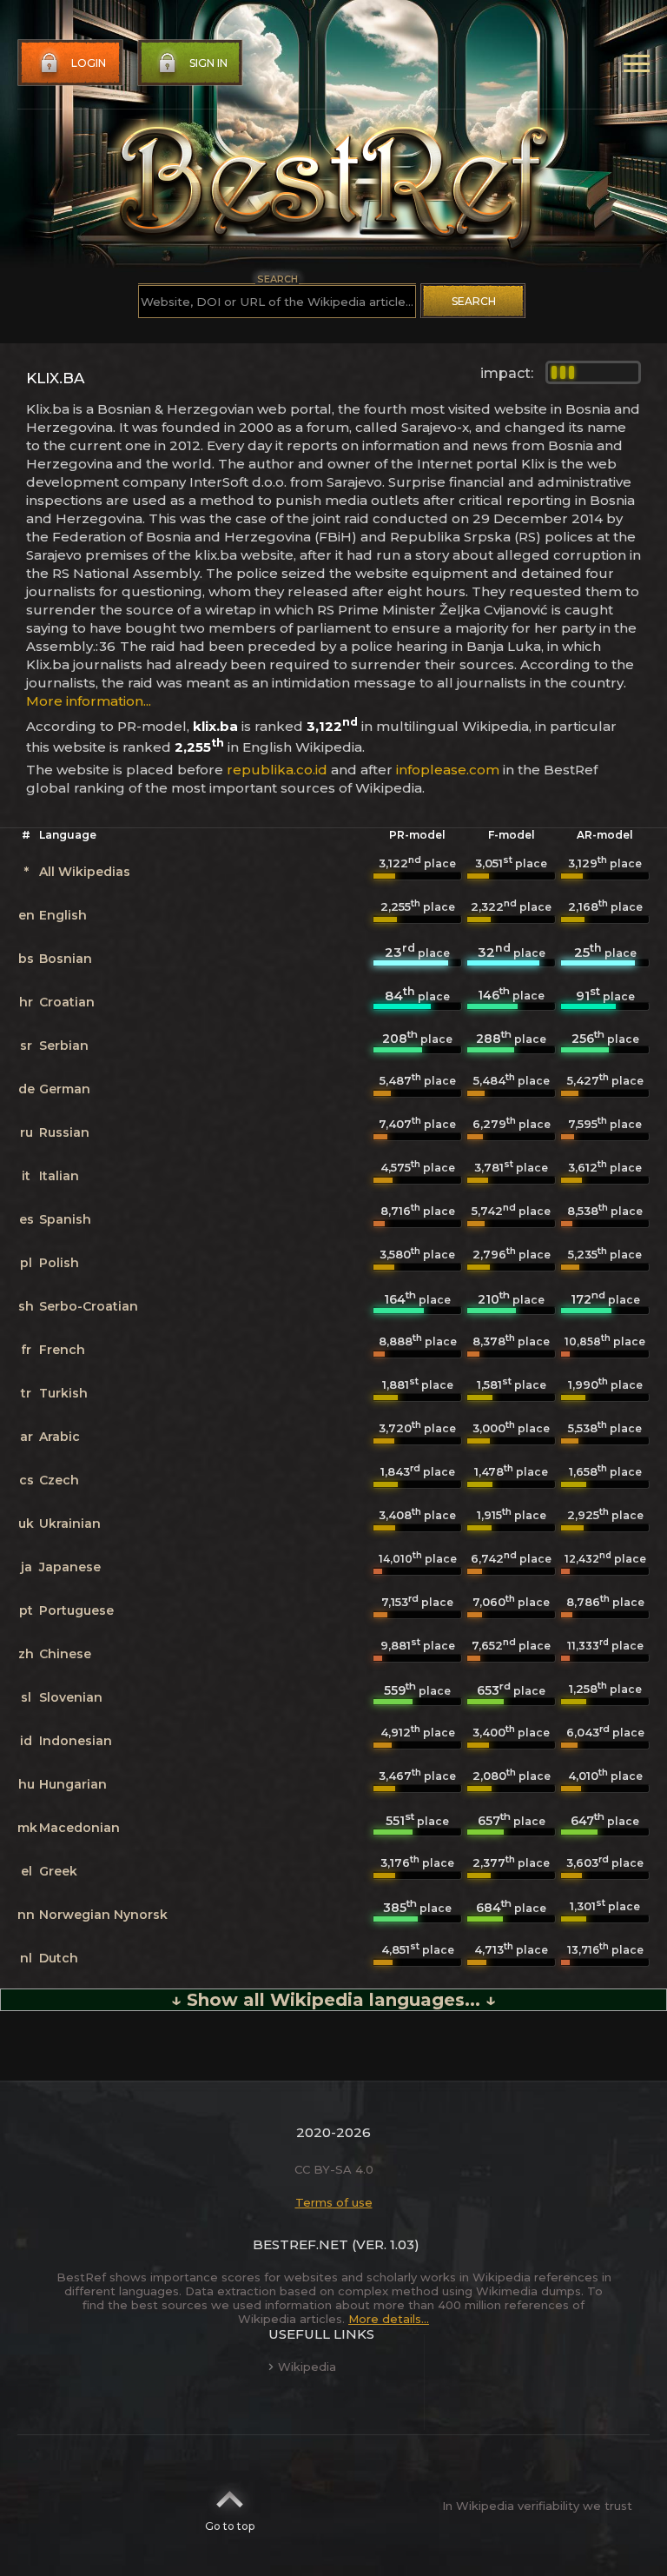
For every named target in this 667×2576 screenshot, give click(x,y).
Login (89, 63)
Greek (58, 1871)
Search (474, 301)
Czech (59, 1480)
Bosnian (66, 959)
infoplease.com (448, 770)
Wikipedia (307, 2367)
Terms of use (334, 2202)
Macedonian (79, 1828)
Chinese (65, 1654)
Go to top (230, 2526)
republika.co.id (277, 770)
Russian (64, 1132)
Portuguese (76, 1610)
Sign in (208, 63)
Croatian (67, 1002)
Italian (59, 1176)
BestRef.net (300, 2244)
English (63, 915)
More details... (389, 2319)
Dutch (59, 1958)
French (62, 1350)
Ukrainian (70, 1524)
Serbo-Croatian (89, 1306)
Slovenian (71, 1697)
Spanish (65, 1219)
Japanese (70, 1567)
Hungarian (73, 1784)
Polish (59, 1263)
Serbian (64, 1046)
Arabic (59, 1437)
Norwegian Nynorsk (103, 1915)
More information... (89, 701)
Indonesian (76, 1741)
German (65, 1089)
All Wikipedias (85, 872)
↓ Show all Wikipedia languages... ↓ (333, 2000)
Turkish (63, 1393)
